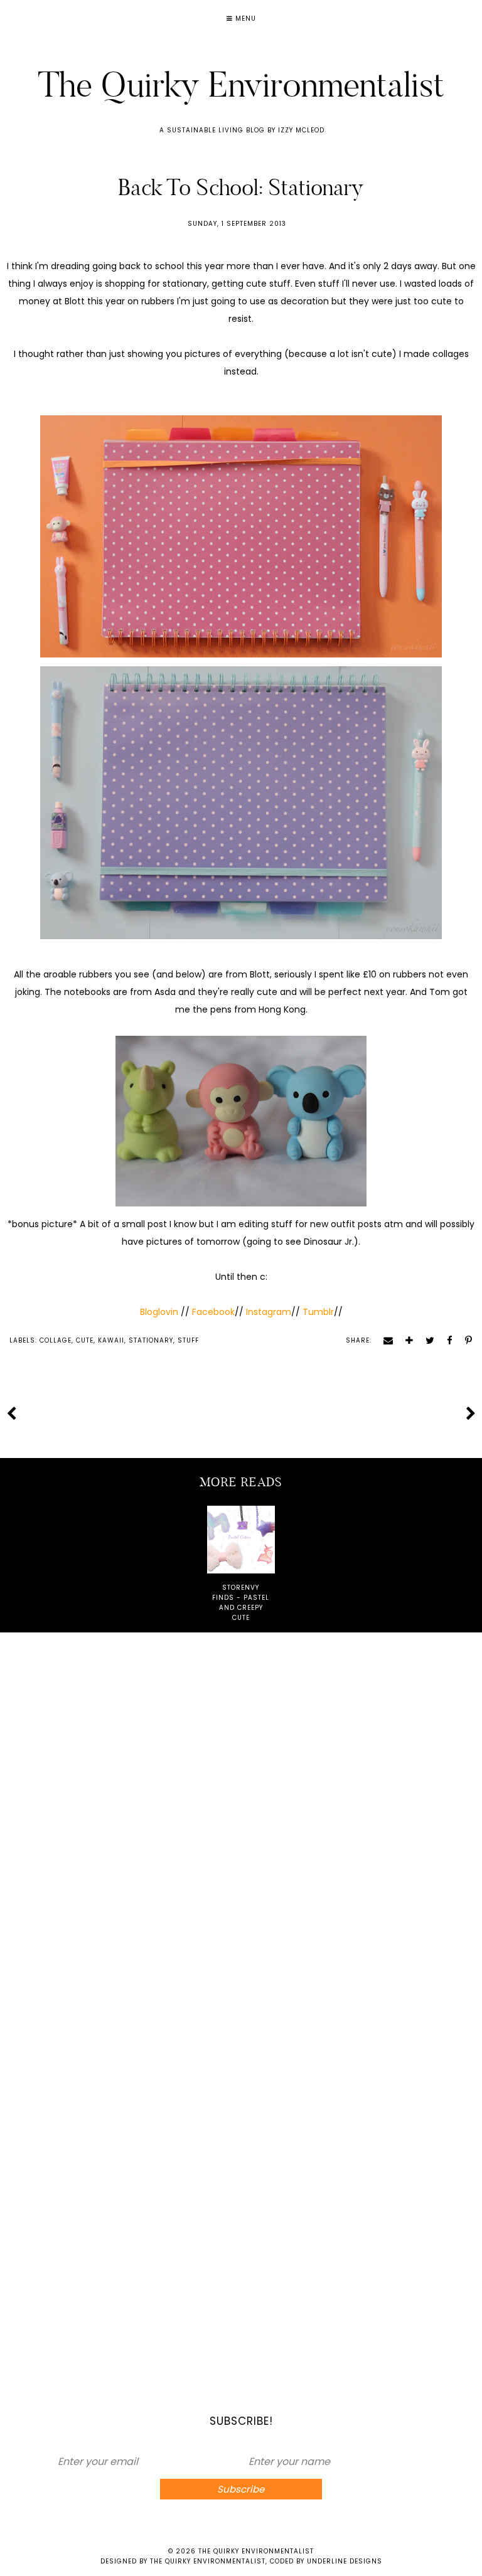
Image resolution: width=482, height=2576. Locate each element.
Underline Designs (345, 2561)
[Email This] (384, 1340)
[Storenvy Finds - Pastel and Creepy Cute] (241, 1540)
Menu (244, 19)
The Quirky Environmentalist (241, 84)
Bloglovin (160, 1312)
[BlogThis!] (405, 1340)
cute (85, 1340)
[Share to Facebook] (445, 1340)
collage (56, 1340)
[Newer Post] (11, 1413)
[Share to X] (426, 1340)
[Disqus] (241, 1814)
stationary (151, 1340)
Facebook (212, 1312)
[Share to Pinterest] (464, 1340)
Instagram (269, 1312)
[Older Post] (471, 1413)
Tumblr (318, 1312)
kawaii (111, 1340)
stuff (188, 1340)
